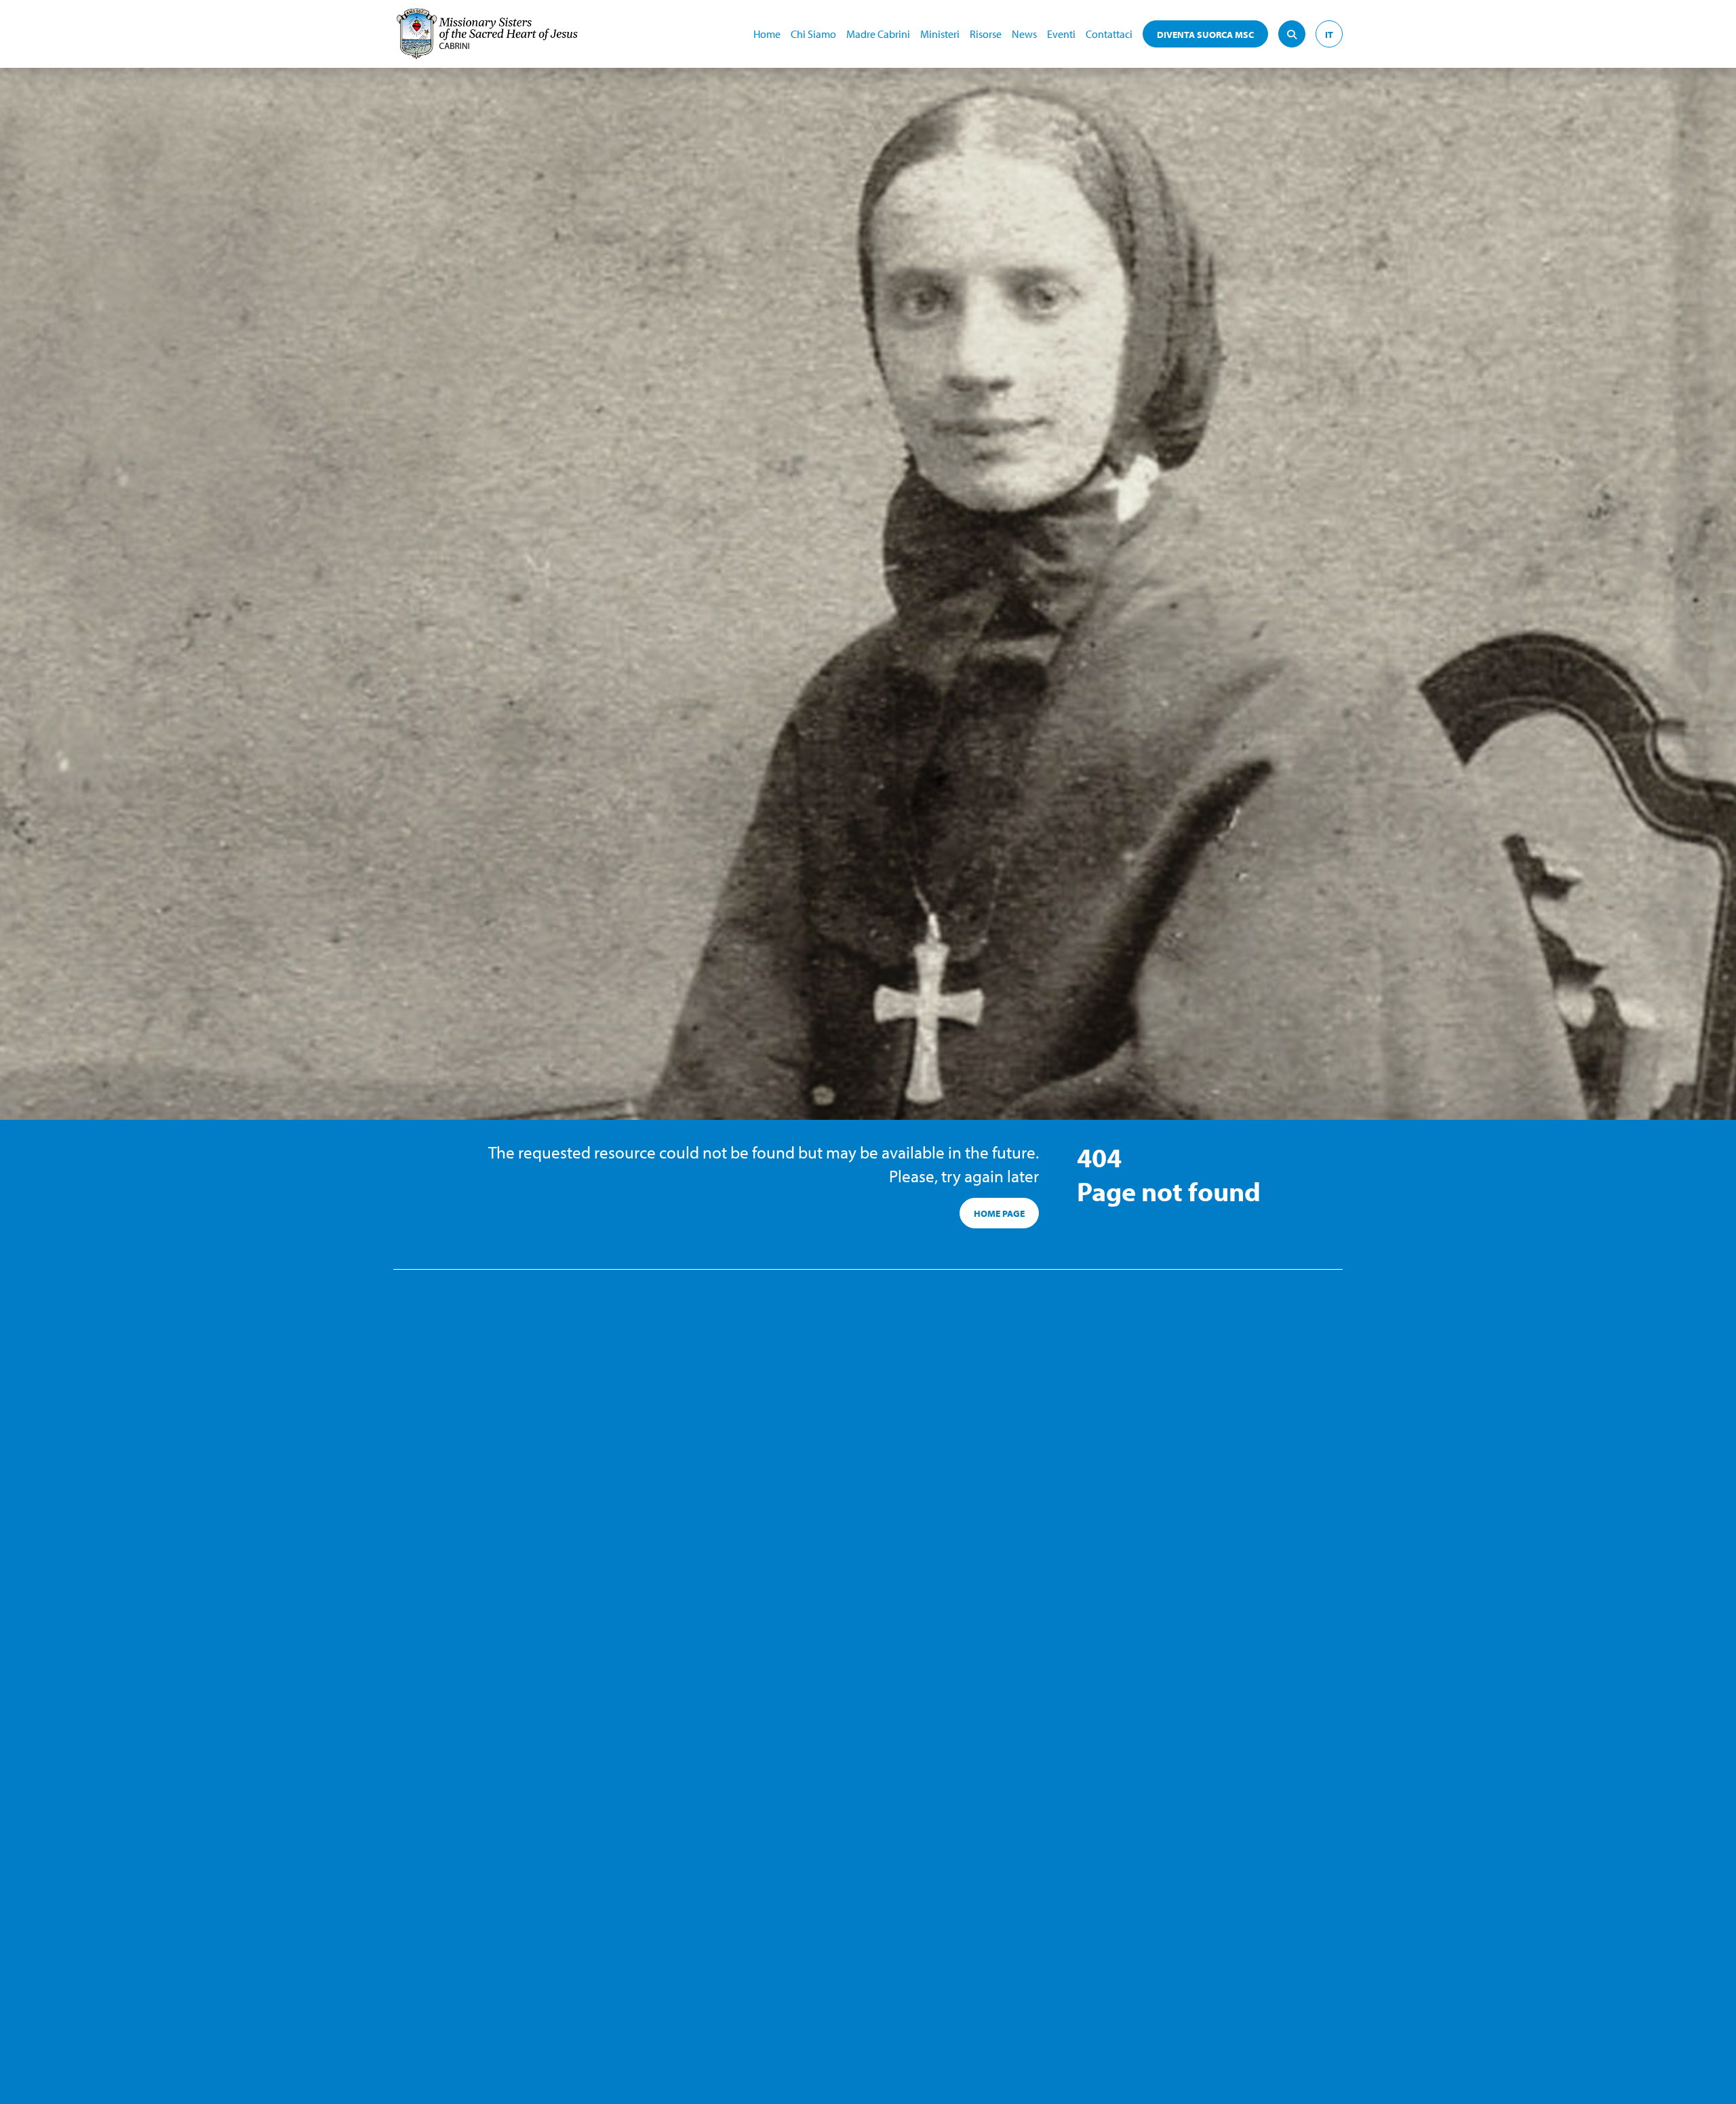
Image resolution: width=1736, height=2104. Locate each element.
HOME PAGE (999, 1213)
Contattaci (1109, 34)
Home (767, 34)
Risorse (986, 34)
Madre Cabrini (878, 34)
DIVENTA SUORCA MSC (1205, 35)
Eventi (1061, 34)
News (1024, 34)
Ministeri (940, 34)
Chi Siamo (813, 34)
